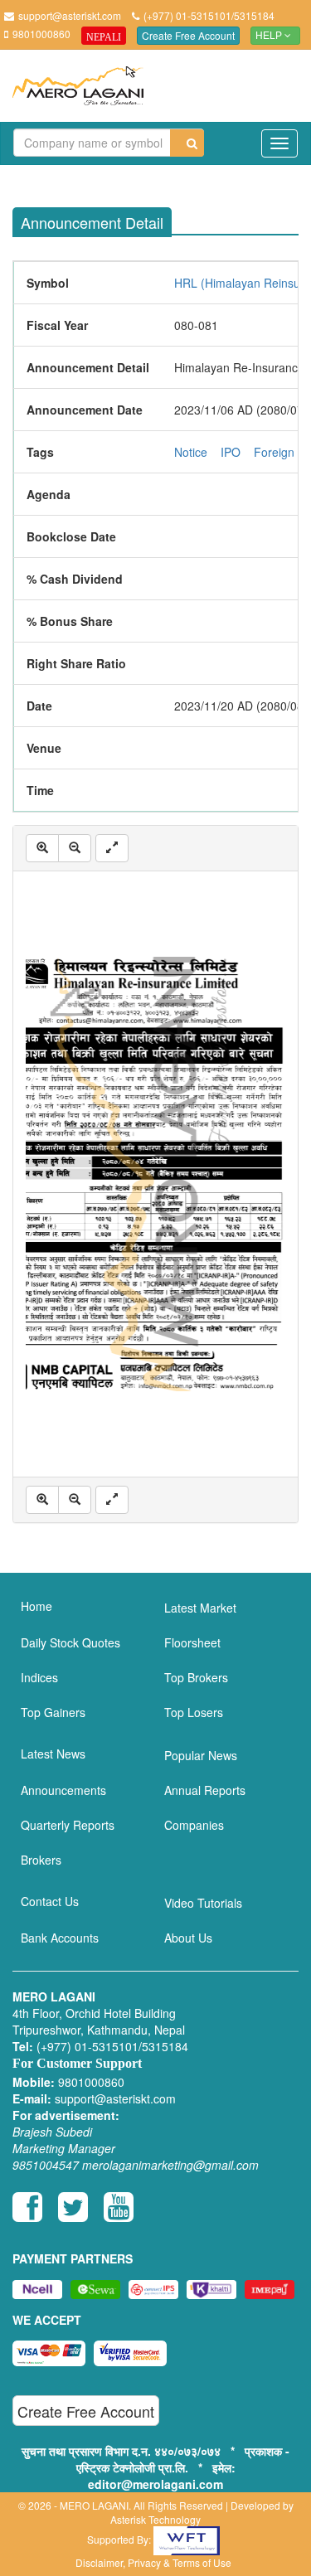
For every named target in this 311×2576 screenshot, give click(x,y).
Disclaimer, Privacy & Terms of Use (153, 2562)
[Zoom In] (42, 848)
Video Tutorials (203, 1903)
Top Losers (194, 1712)
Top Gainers (53, 1712)
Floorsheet (192, 1642)
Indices (39, 1677)
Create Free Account (188, 35)
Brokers (41, 1860)
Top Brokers (196, 1677)
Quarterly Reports (68, 1825)
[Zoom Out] (75, 848)
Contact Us (50, 1901)
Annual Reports (205, 1790)
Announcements (63, 1790)
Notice (191, 452)
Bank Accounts (60, 1938)
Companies (194, 1825)
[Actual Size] (112, 848)
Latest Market (200, 1608)
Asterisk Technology (155, 2519)
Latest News (53, 1754)
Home (36, 1606)
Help (270, 36)
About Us (188, 1938)
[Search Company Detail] (187, 143)
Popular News (201, 1755)
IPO (231, 452)
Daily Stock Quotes (70, 1642)
